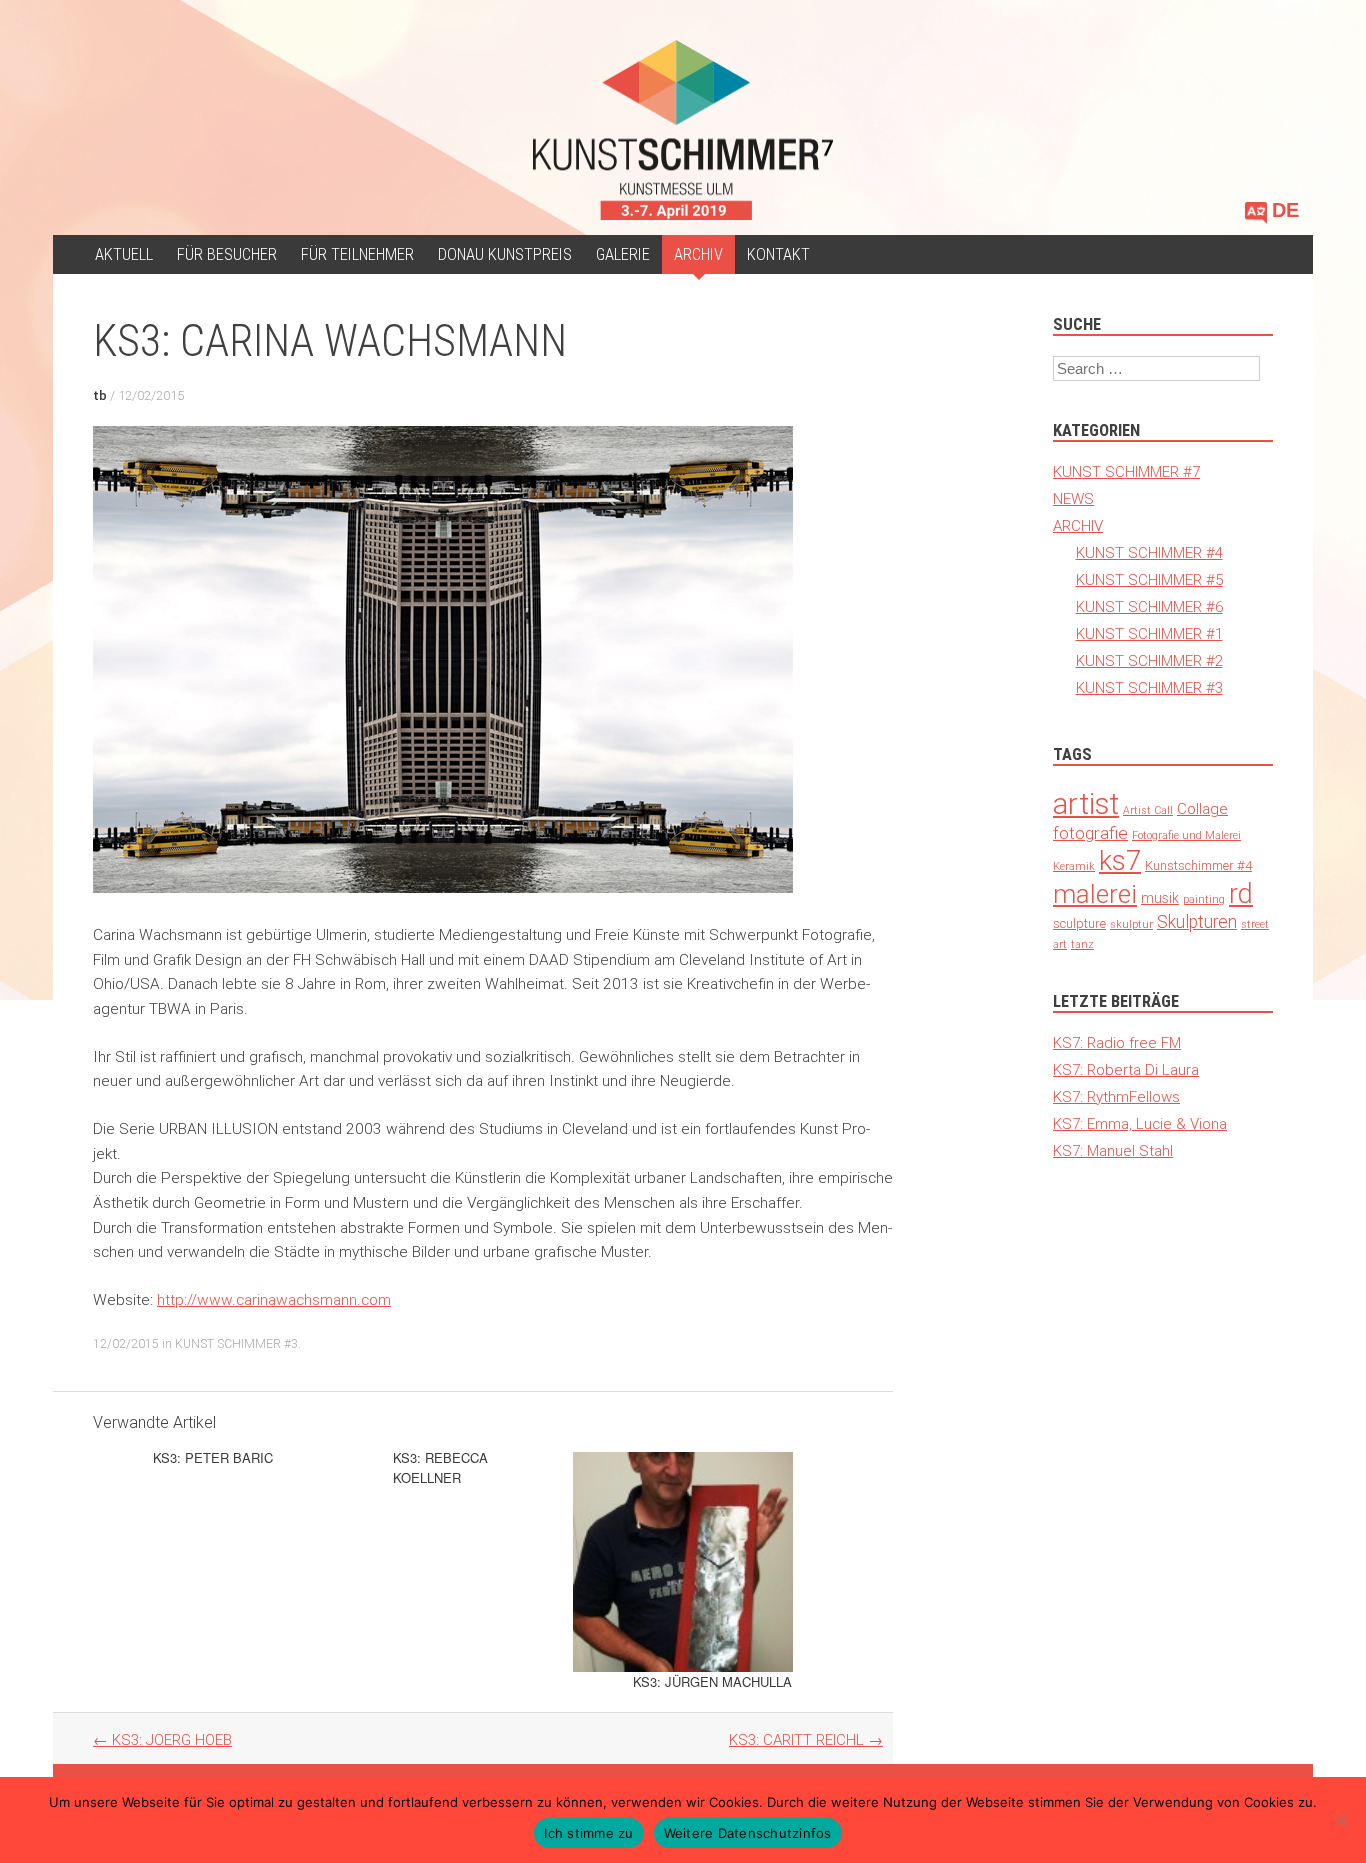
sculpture (1079, 923)
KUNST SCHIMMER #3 (236, 1343)
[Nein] (1341, 1820)
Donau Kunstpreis (505, 254)
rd (1241, 893)
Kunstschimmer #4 (1198, 865)
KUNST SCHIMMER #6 (1149, 606)
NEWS (1073, 498)
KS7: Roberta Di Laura (1126, 1069)
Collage (1202, 808)
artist (1086, 804)
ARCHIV (698, 254)
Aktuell (124, 254)
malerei (1095, 894)
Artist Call (1148, 810)
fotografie (1090, 833)
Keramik (1074, 866)
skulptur (1131, 924)
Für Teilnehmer (357, 254)
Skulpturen (1197, 921)
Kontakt (778, 254)
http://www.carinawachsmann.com (274, 1299)
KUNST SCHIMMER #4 (1149, 552)
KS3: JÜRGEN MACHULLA (712, 1681)
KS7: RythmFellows (1116, 1096)
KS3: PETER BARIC (213, 1457)
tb (100, 395)
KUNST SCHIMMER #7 (1126, 471)
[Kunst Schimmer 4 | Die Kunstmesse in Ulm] (683, 130)
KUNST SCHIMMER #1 (1149, 633)
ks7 (1120, 860)
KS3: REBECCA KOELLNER (440, 1467)
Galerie (623, 254)
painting (1204, 899)
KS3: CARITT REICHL (806, 1739)
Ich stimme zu (588, 1833)
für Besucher (227, 254)
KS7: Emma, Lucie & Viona (1140, 1123)
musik (1160, 898)
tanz (1082, 944)
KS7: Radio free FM (1117, 1042)
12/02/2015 (151, 395)
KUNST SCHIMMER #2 (1149, 660)
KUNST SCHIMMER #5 (1149, 579)
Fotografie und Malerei (1186, 835)
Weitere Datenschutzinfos (748, 1833)
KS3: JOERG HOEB (162, 1739)
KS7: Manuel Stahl (1113, 1150)
